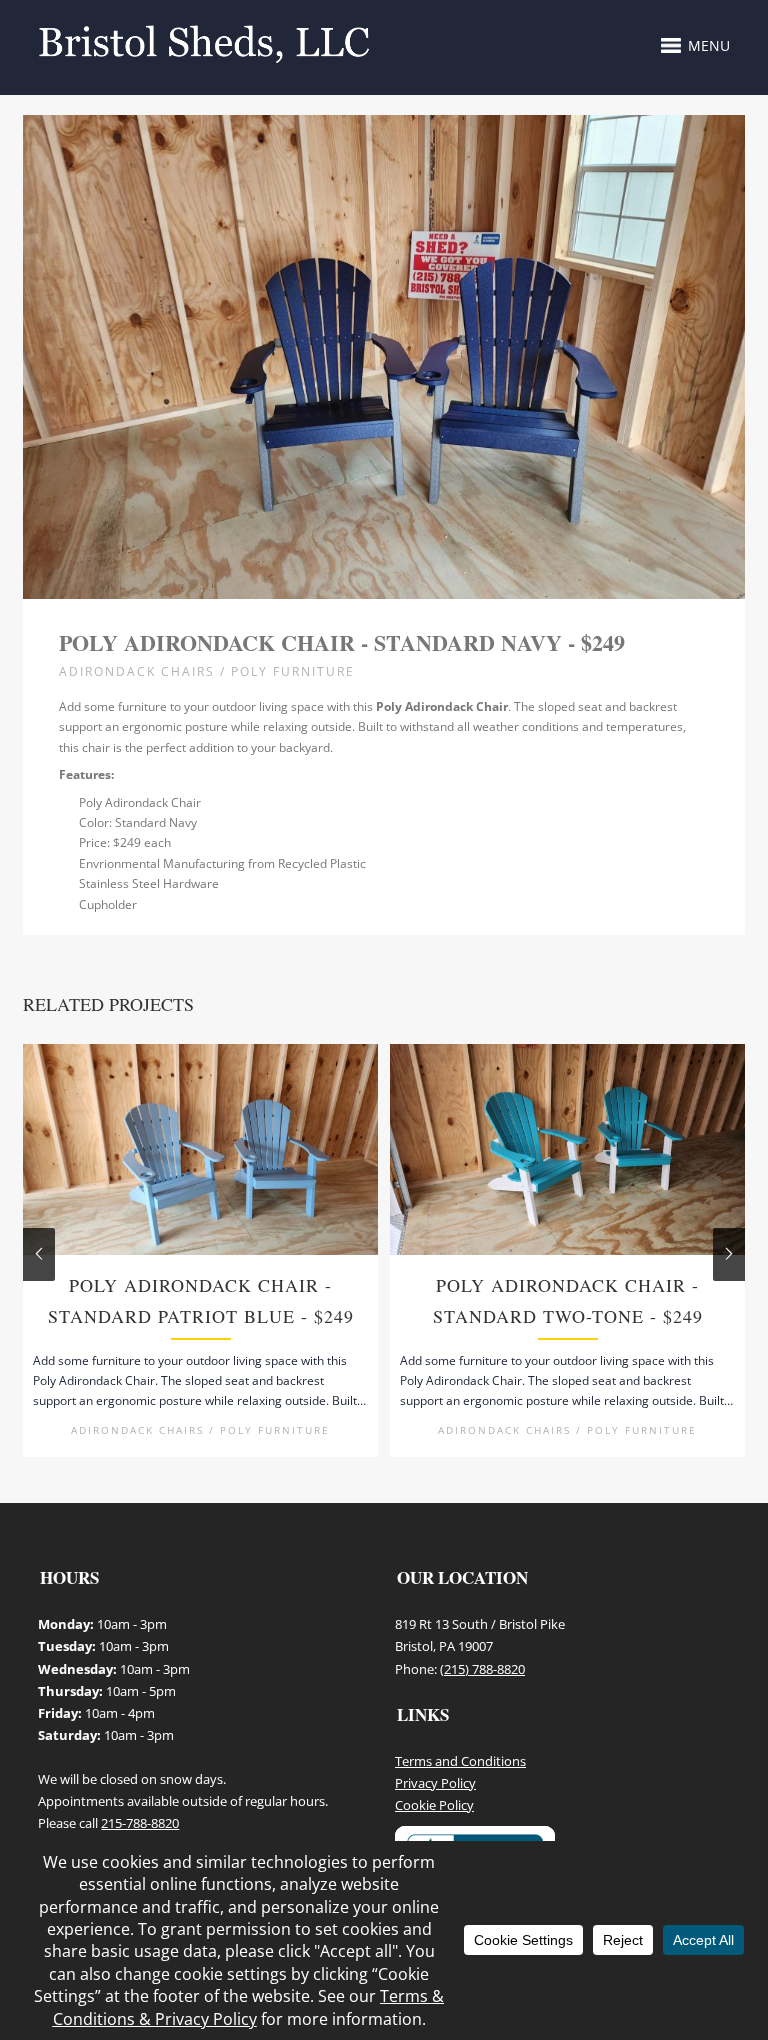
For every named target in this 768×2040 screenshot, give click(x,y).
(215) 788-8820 (482, 1669)
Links (423, 1714)
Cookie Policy (434, 1805)
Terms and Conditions (460, 1761)
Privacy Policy (435, 1783)
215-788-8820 (140, 1823)
